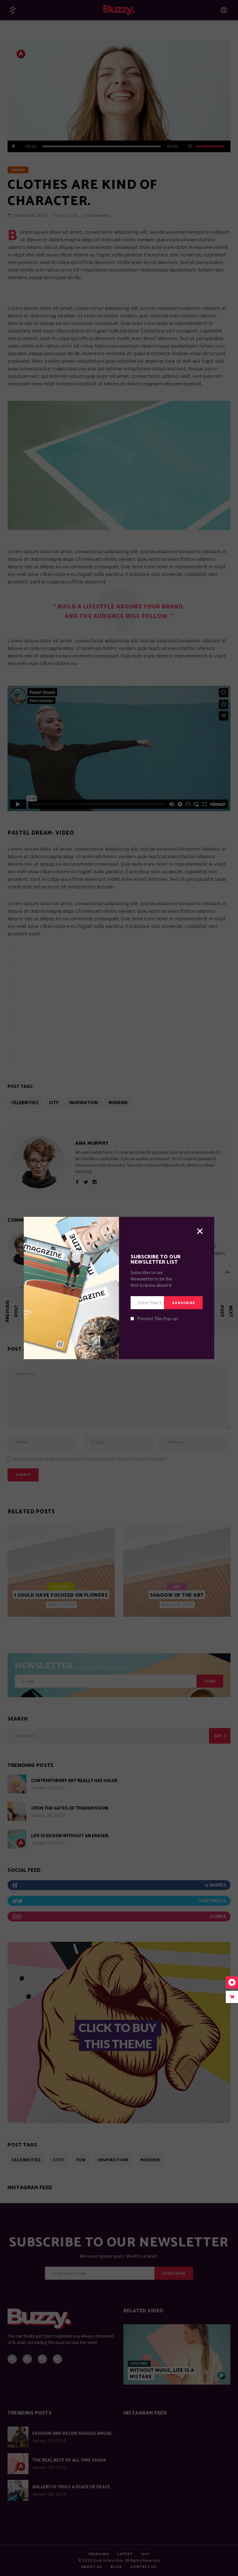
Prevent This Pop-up (157, 1319)
